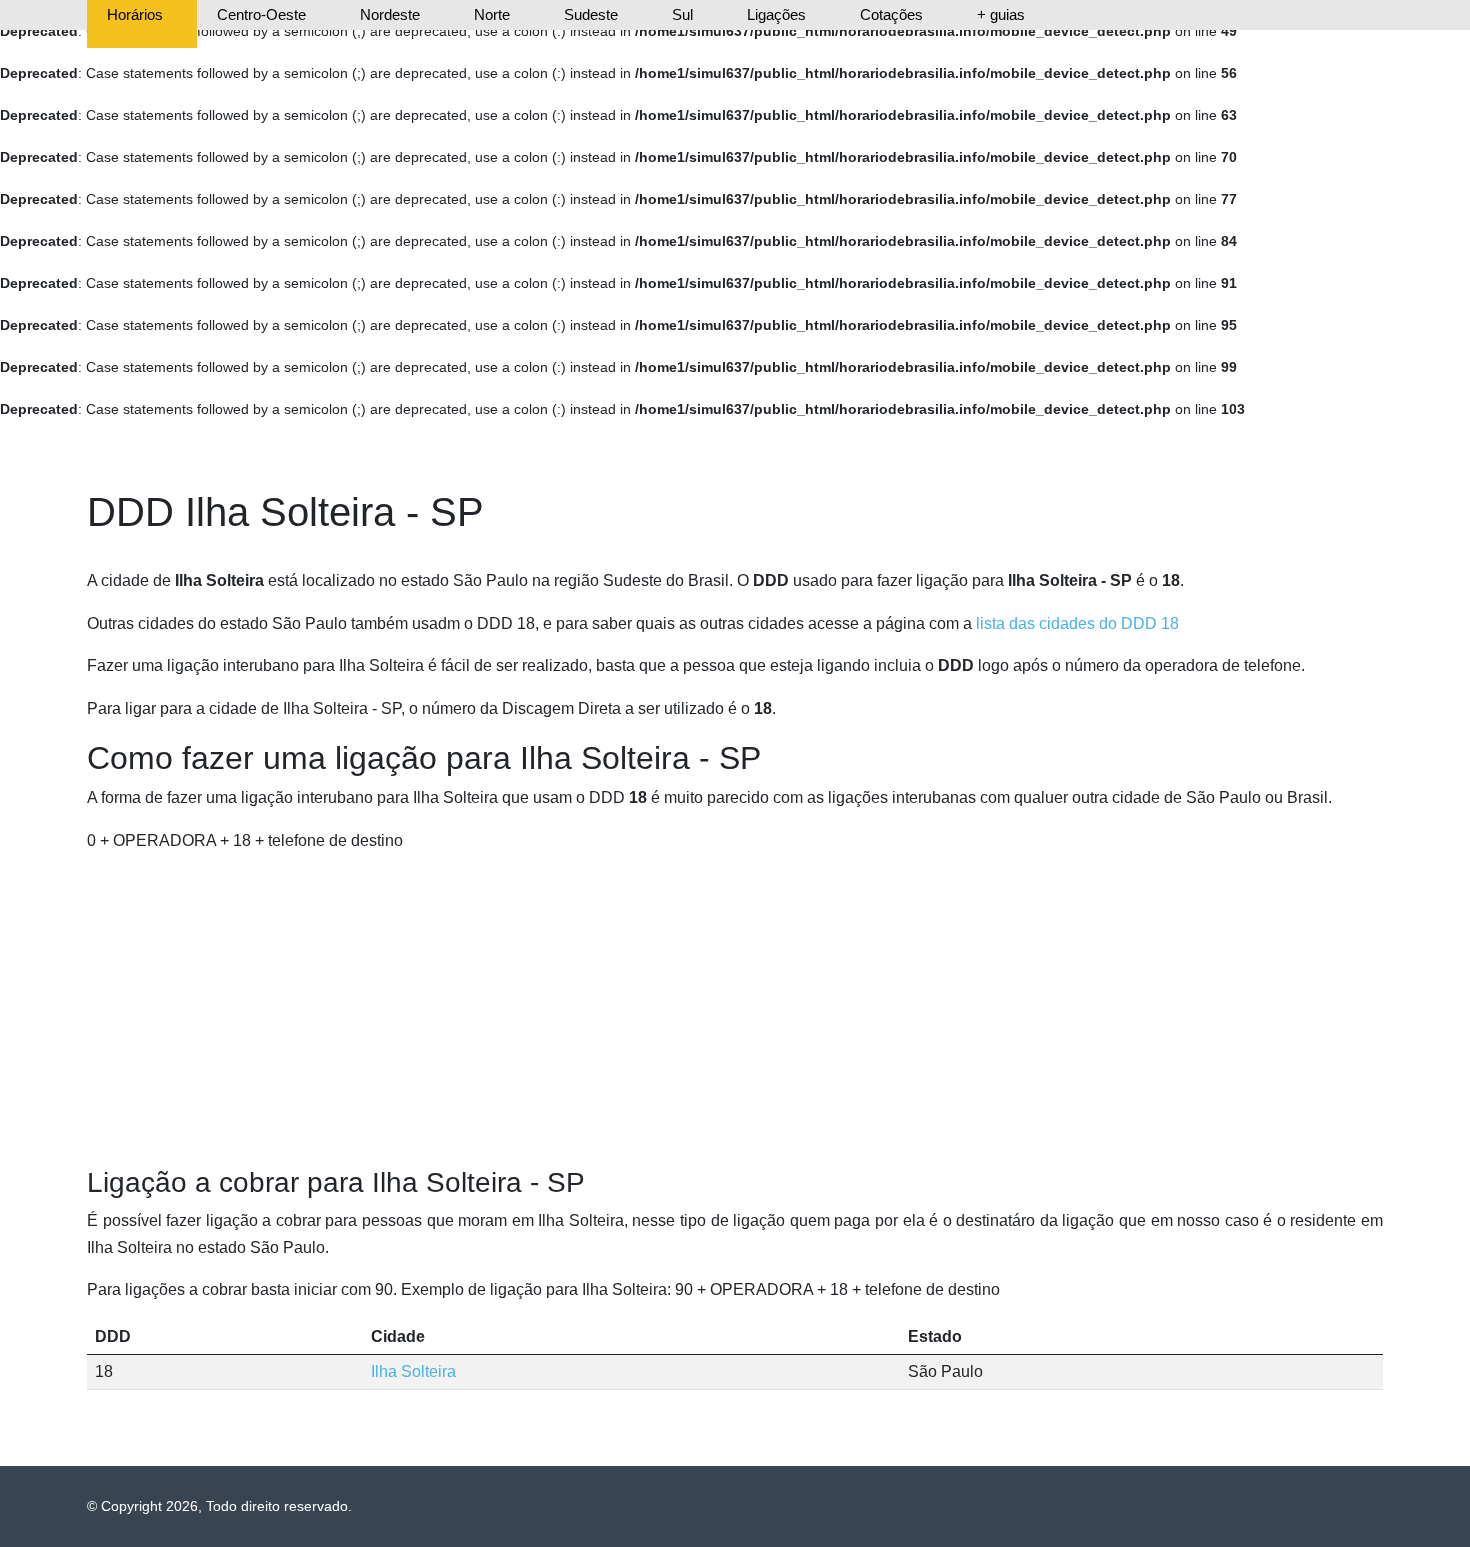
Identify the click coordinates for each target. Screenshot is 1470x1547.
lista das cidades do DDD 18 (1077, 623)
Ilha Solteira (413, 1371)
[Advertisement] (735, 1010)
